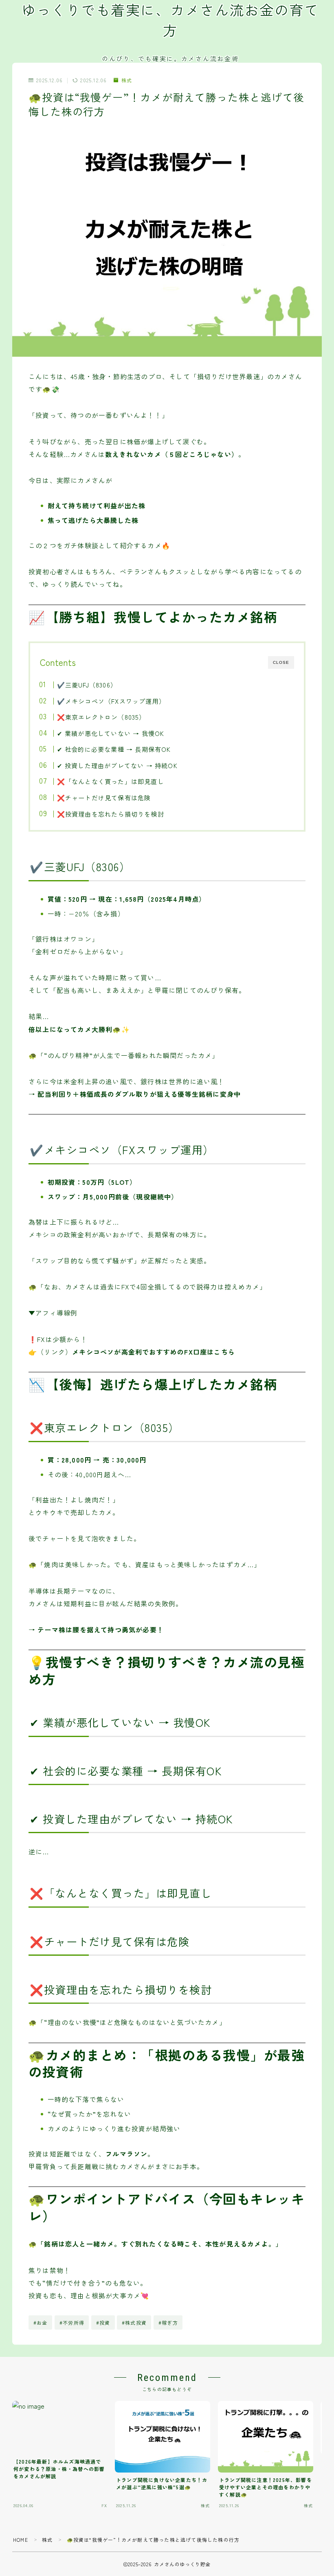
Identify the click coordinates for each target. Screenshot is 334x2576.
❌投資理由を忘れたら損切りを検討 (110, 814)
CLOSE (281, 662)
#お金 (41, 2322)
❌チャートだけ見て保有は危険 (104, 797)
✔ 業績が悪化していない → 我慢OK (110, 733)
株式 (127, 80)
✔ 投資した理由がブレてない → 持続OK (117, 765)
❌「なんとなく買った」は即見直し (110, 781)
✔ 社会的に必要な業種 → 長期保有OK (114, 749)
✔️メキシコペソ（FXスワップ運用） (111, 701)
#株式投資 (134, 2322)
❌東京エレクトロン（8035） (101, 717)
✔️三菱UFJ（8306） (87, 685)
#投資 (103, 2322)
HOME (21, 2540)
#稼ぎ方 (168, 2322)
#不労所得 (72, 2322)
